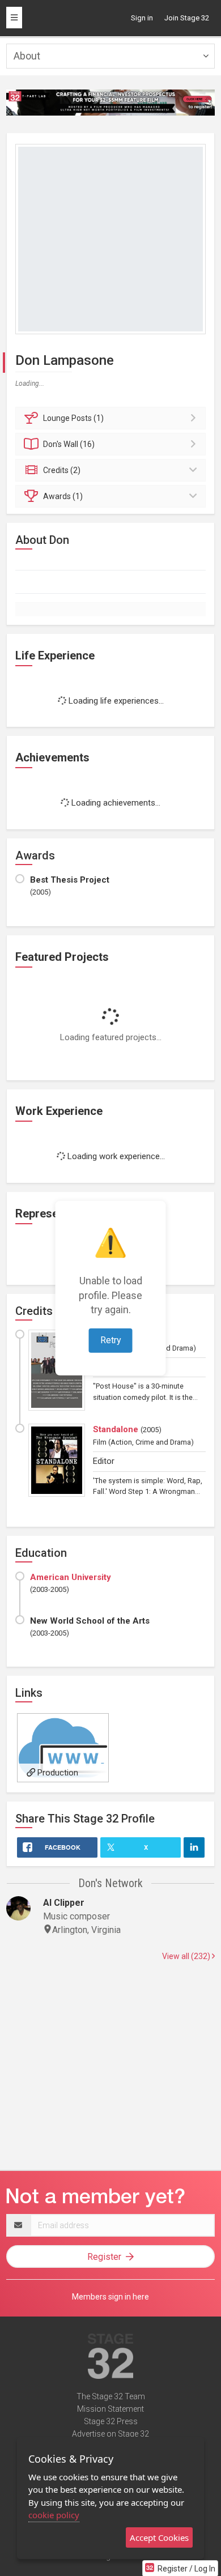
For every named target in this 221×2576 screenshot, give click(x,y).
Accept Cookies (159, 2537)
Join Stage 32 (187, 18)
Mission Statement (110, 2409)
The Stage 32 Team (111, 2396)
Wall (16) (69, 444)
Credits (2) (62, 470)
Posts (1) (73, 418)
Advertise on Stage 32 (110, 2434)
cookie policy (54, 2515)
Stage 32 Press (111, 2421)
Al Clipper (64, 1903)
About (27, 56)
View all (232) (187, 1956)
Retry (111, 1340)
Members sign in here (110, 2297)
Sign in (142, 18)
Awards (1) (63, 496)
